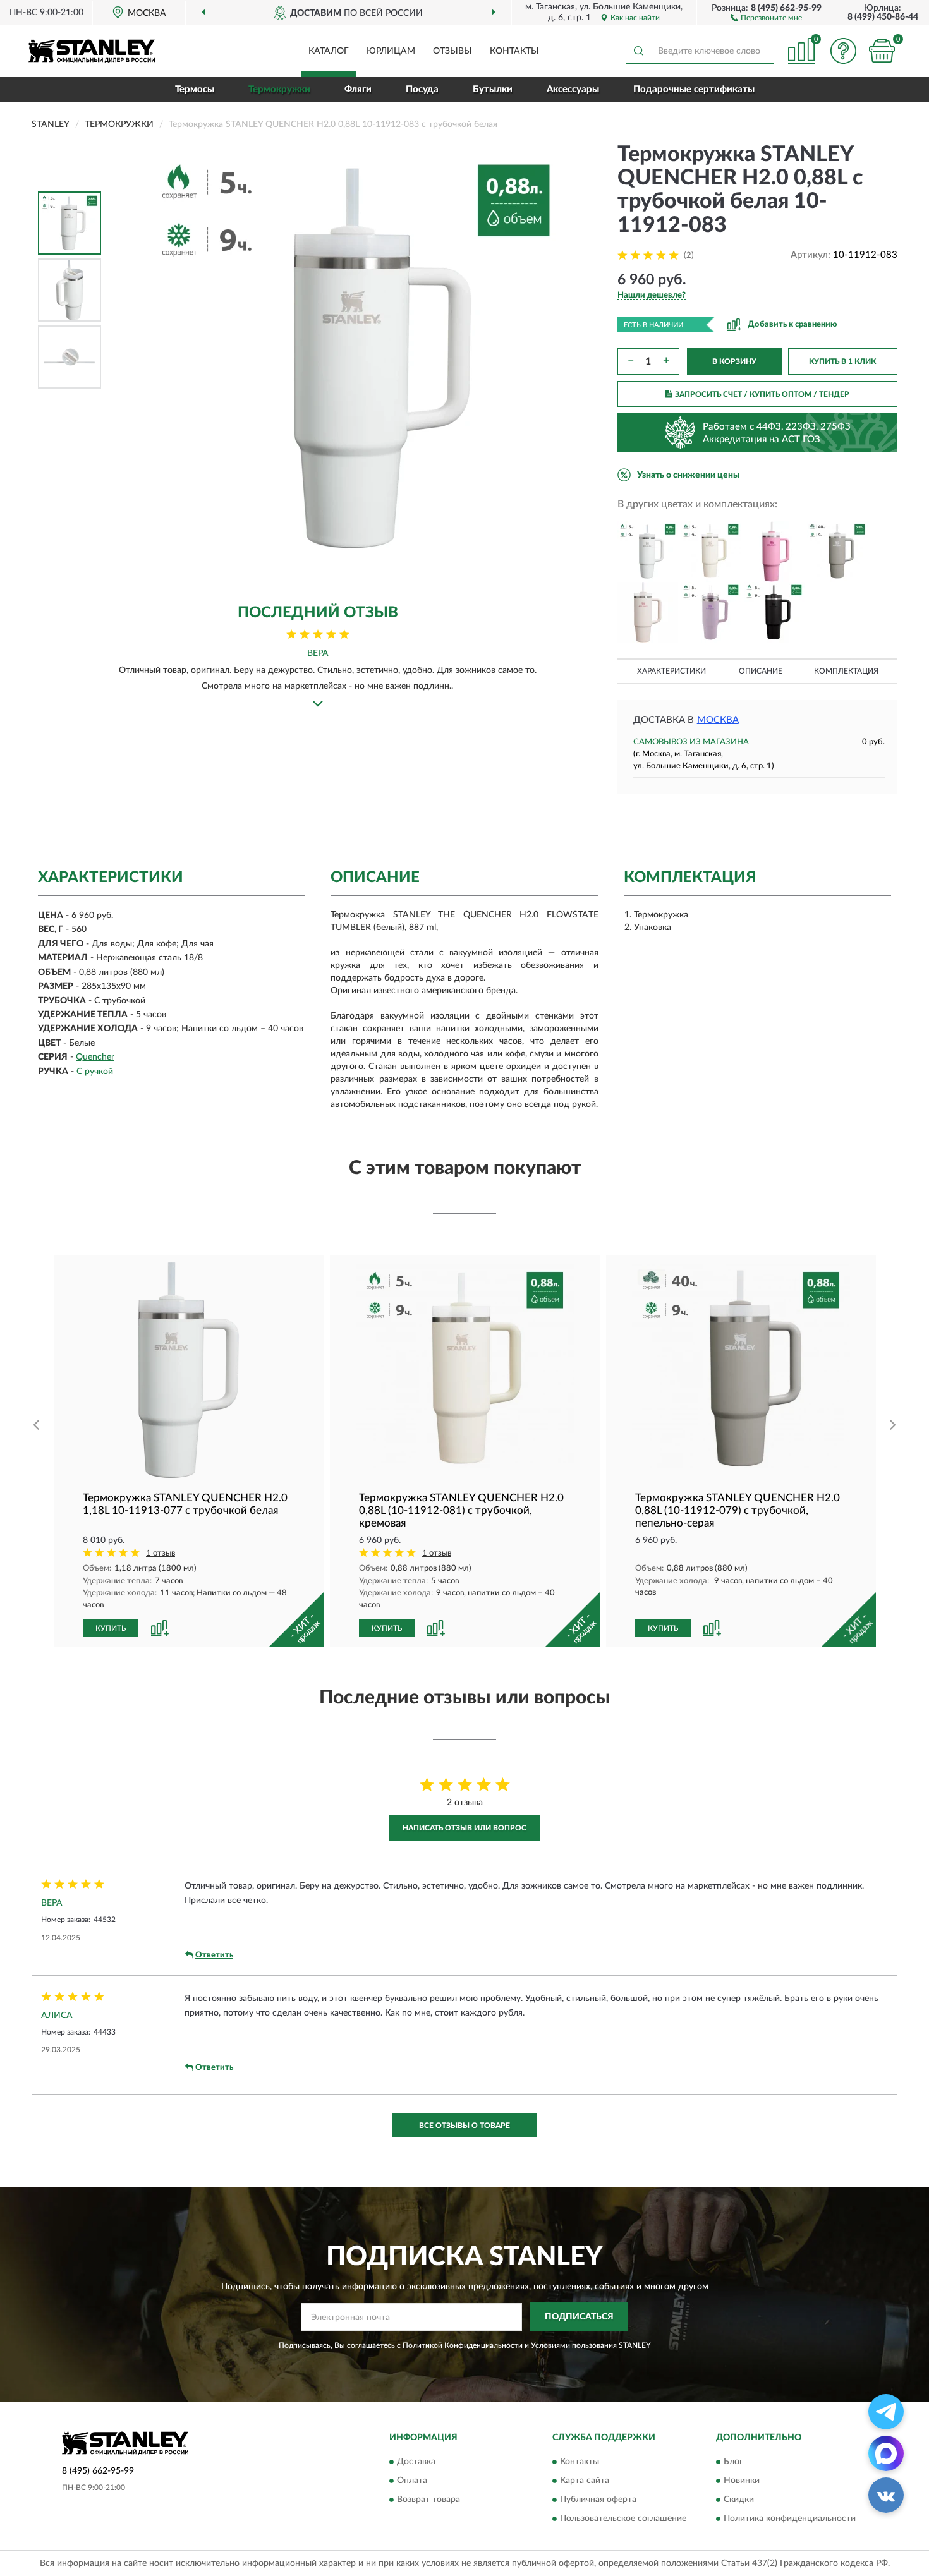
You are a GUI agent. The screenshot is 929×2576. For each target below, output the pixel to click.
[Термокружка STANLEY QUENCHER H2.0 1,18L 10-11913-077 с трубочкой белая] (189, 1370)
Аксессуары (573, 89)
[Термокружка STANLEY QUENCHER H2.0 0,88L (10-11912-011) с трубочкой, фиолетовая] (711, 612)
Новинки (742, 2481)
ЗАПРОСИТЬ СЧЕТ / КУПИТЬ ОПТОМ (762, 394)
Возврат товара (428, 2500)
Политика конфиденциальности (790, 2519)
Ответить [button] (214, 1955)
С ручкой (95, 1072)
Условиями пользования (574, 2345)
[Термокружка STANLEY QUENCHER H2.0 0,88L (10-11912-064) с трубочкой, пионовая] (774, 552)
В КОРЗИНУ (734, 361)
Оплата (412, 2481)
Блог (733, 2462)
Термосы (195, 89)
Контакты (514, 51)
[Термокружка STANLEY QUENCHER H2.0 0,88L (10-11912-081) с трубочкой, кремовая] (711, 552)
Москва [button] (718, 720)
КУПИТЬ (111, 1628)
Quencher (95, 1057)
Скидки (739, 2500)
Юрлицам (391, 51)
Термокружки (279, 89)
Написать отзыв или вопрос (464, 1828)
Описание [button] (761, 671)
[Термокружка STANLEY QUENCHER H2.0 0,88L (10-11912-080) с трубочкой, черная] (774, 612)
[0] (882, 51)
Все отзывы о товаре (464, 2126)
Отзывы (452, 51)
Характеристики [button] (671, 671)
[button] (766, 17)
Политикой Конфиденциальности (463, 2345)
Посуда (422, 89)
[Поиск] (638, 51)
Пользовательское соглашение (623, 2519)
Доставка (416, 2462)
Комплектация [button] (846, 671)
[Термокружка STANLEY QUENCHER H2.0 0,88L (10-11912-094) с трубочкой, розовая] (648, 612)
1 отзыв (161, 1553)
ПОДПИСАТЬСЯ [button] (579, 2317)
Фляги (358, 89)
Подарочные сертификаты (694, 89)
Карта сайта (585, 2481)
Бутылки (493, 89)
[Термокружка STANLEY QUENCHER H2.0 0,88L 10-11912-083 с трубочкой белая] (648, 552)
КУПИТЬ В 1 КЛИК (842, 361)
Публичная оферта (598, 2500)
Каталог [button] (329, 51)
